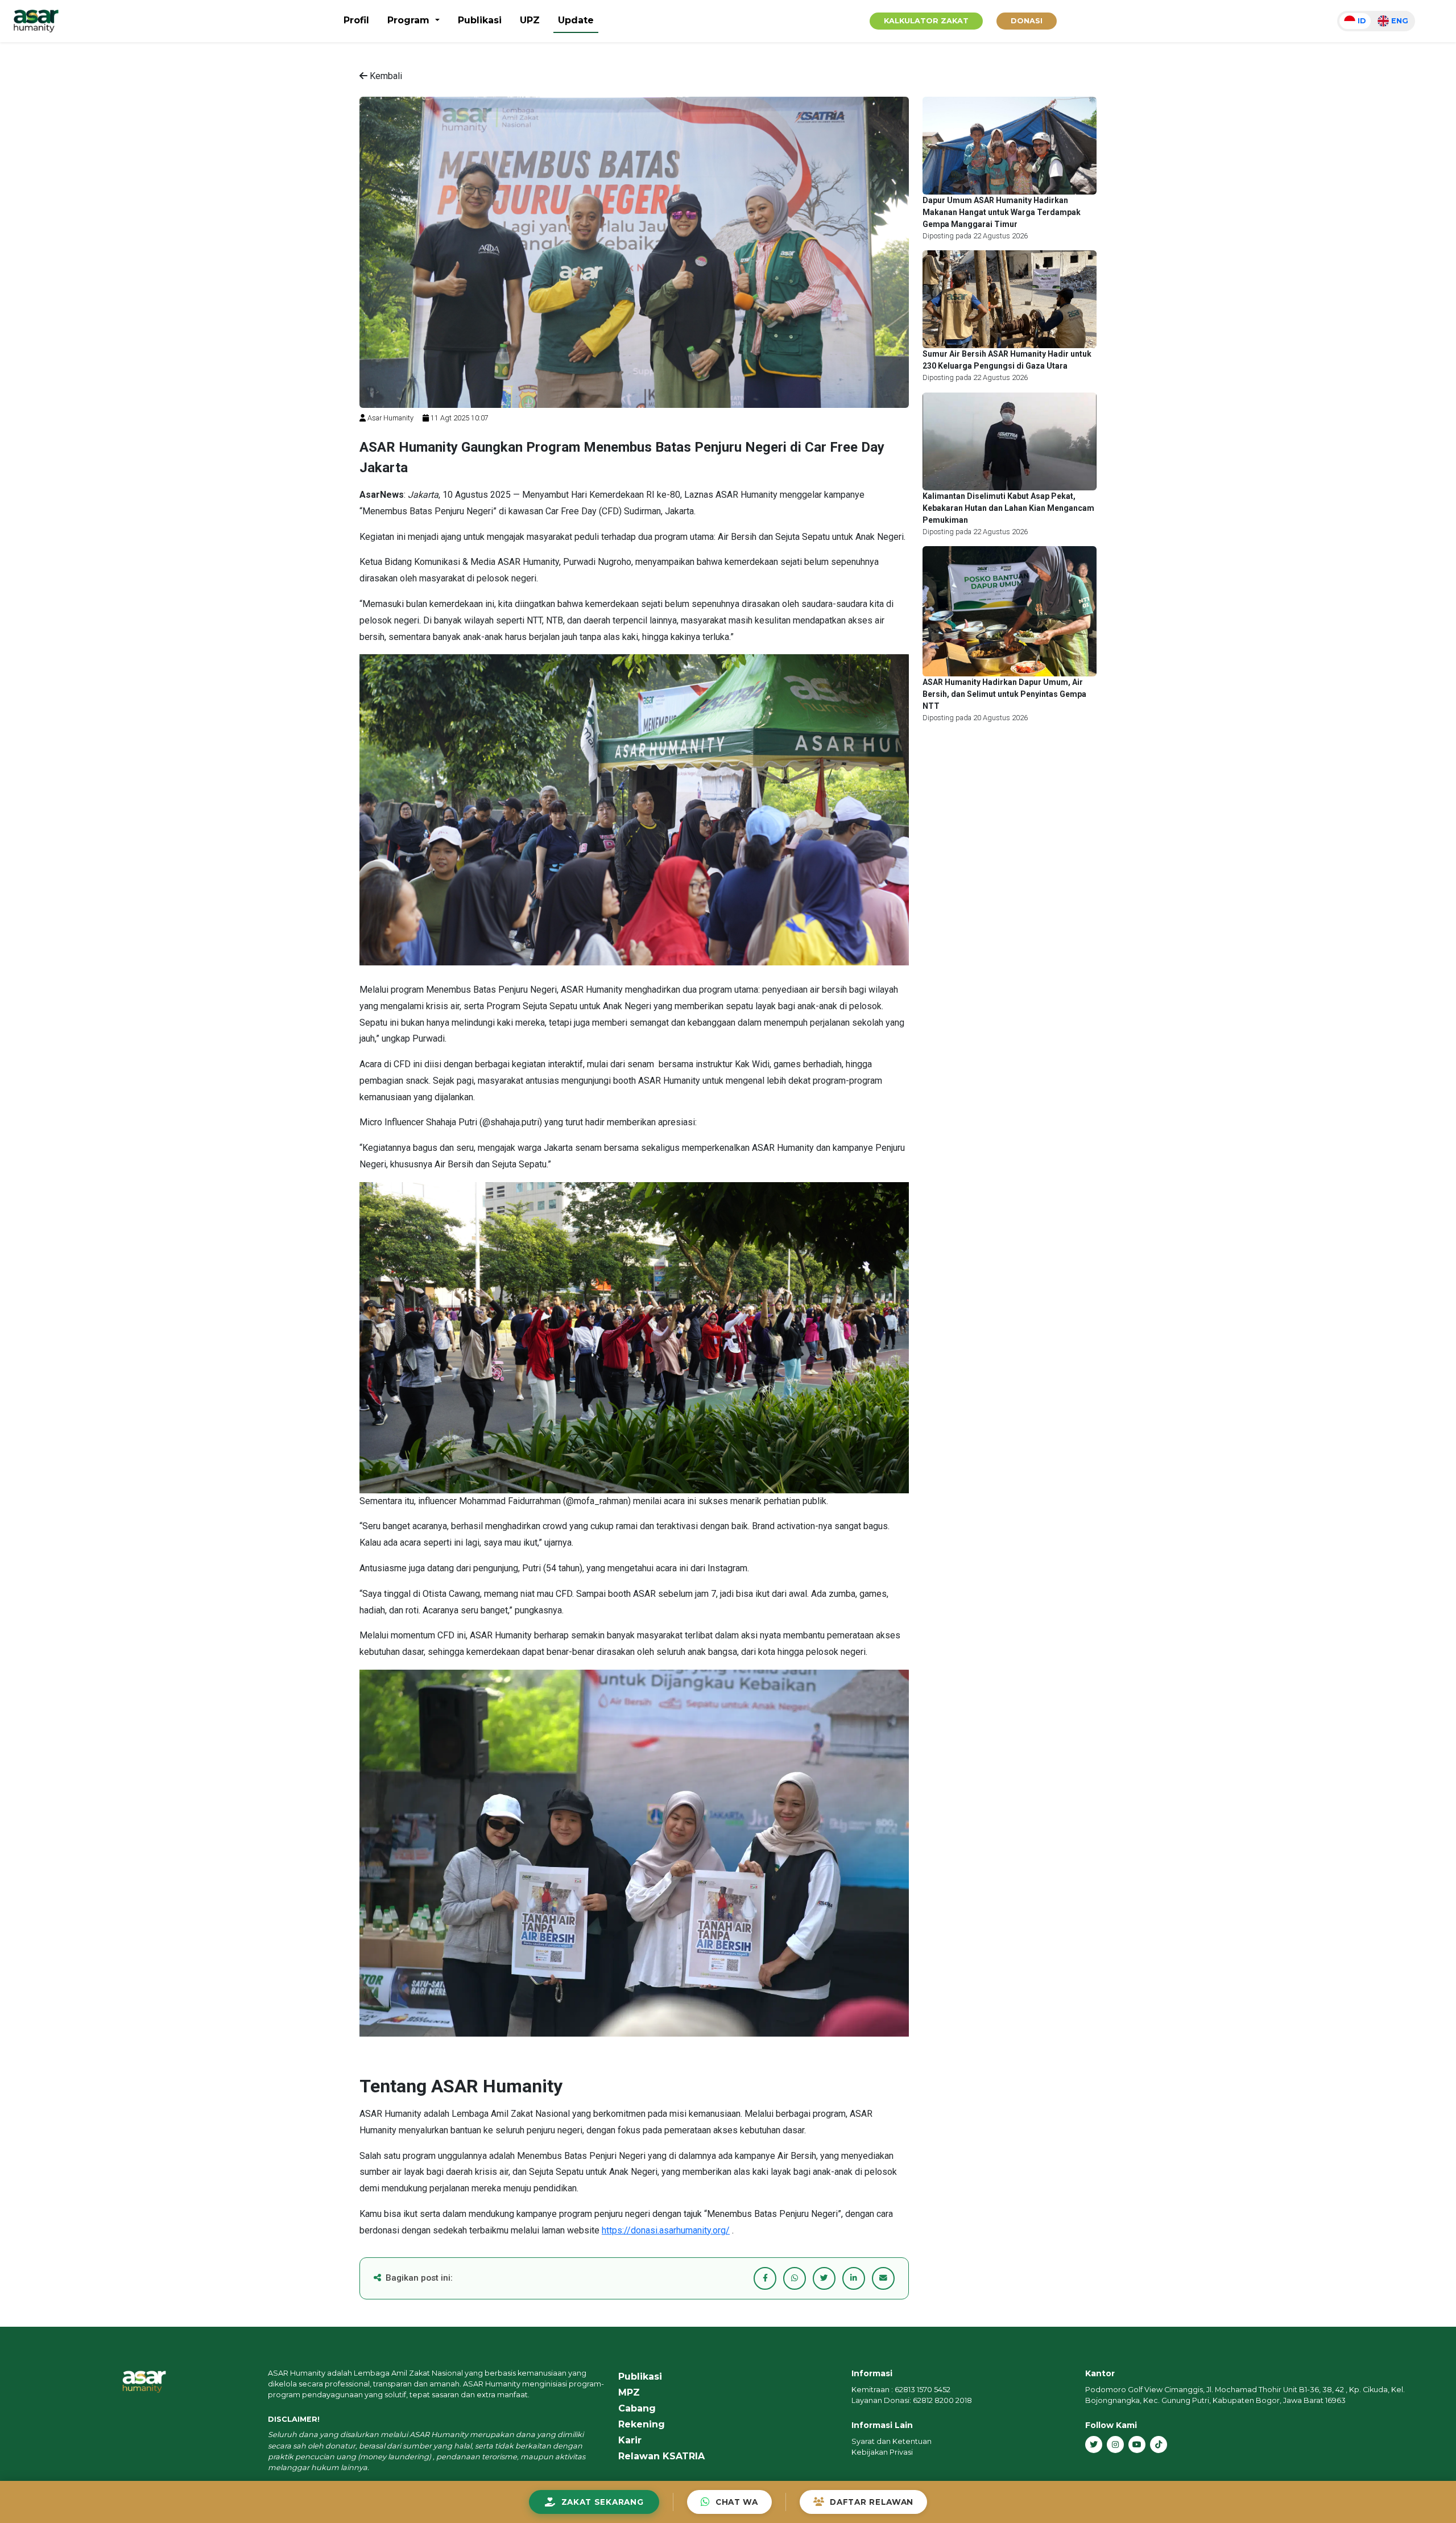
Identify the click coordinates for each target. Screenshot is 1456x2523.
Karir (630, 2440)
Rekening (642, 2424)
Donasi (1027, 21)
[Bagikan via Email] (883, 2278)
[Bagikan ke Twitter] (824, 2278)
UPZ (530, 20)
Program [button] (410, 20)
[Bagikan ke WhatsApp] (795, 2278)
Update (576, 20)
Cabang (637, 2408)
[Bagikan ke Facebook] (765, 2278)
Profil (356, 20)
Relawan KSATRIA (661, 2456)
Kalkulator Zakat (926, 21)
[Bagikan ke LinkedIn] (854, 2278)
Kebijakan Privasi (882, 2452)
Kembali (385, 76)
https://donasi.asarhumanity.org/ (666, 2230)
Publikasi (480, 20)
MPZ (629, 2392)
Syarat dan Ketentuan (892, 2441)
